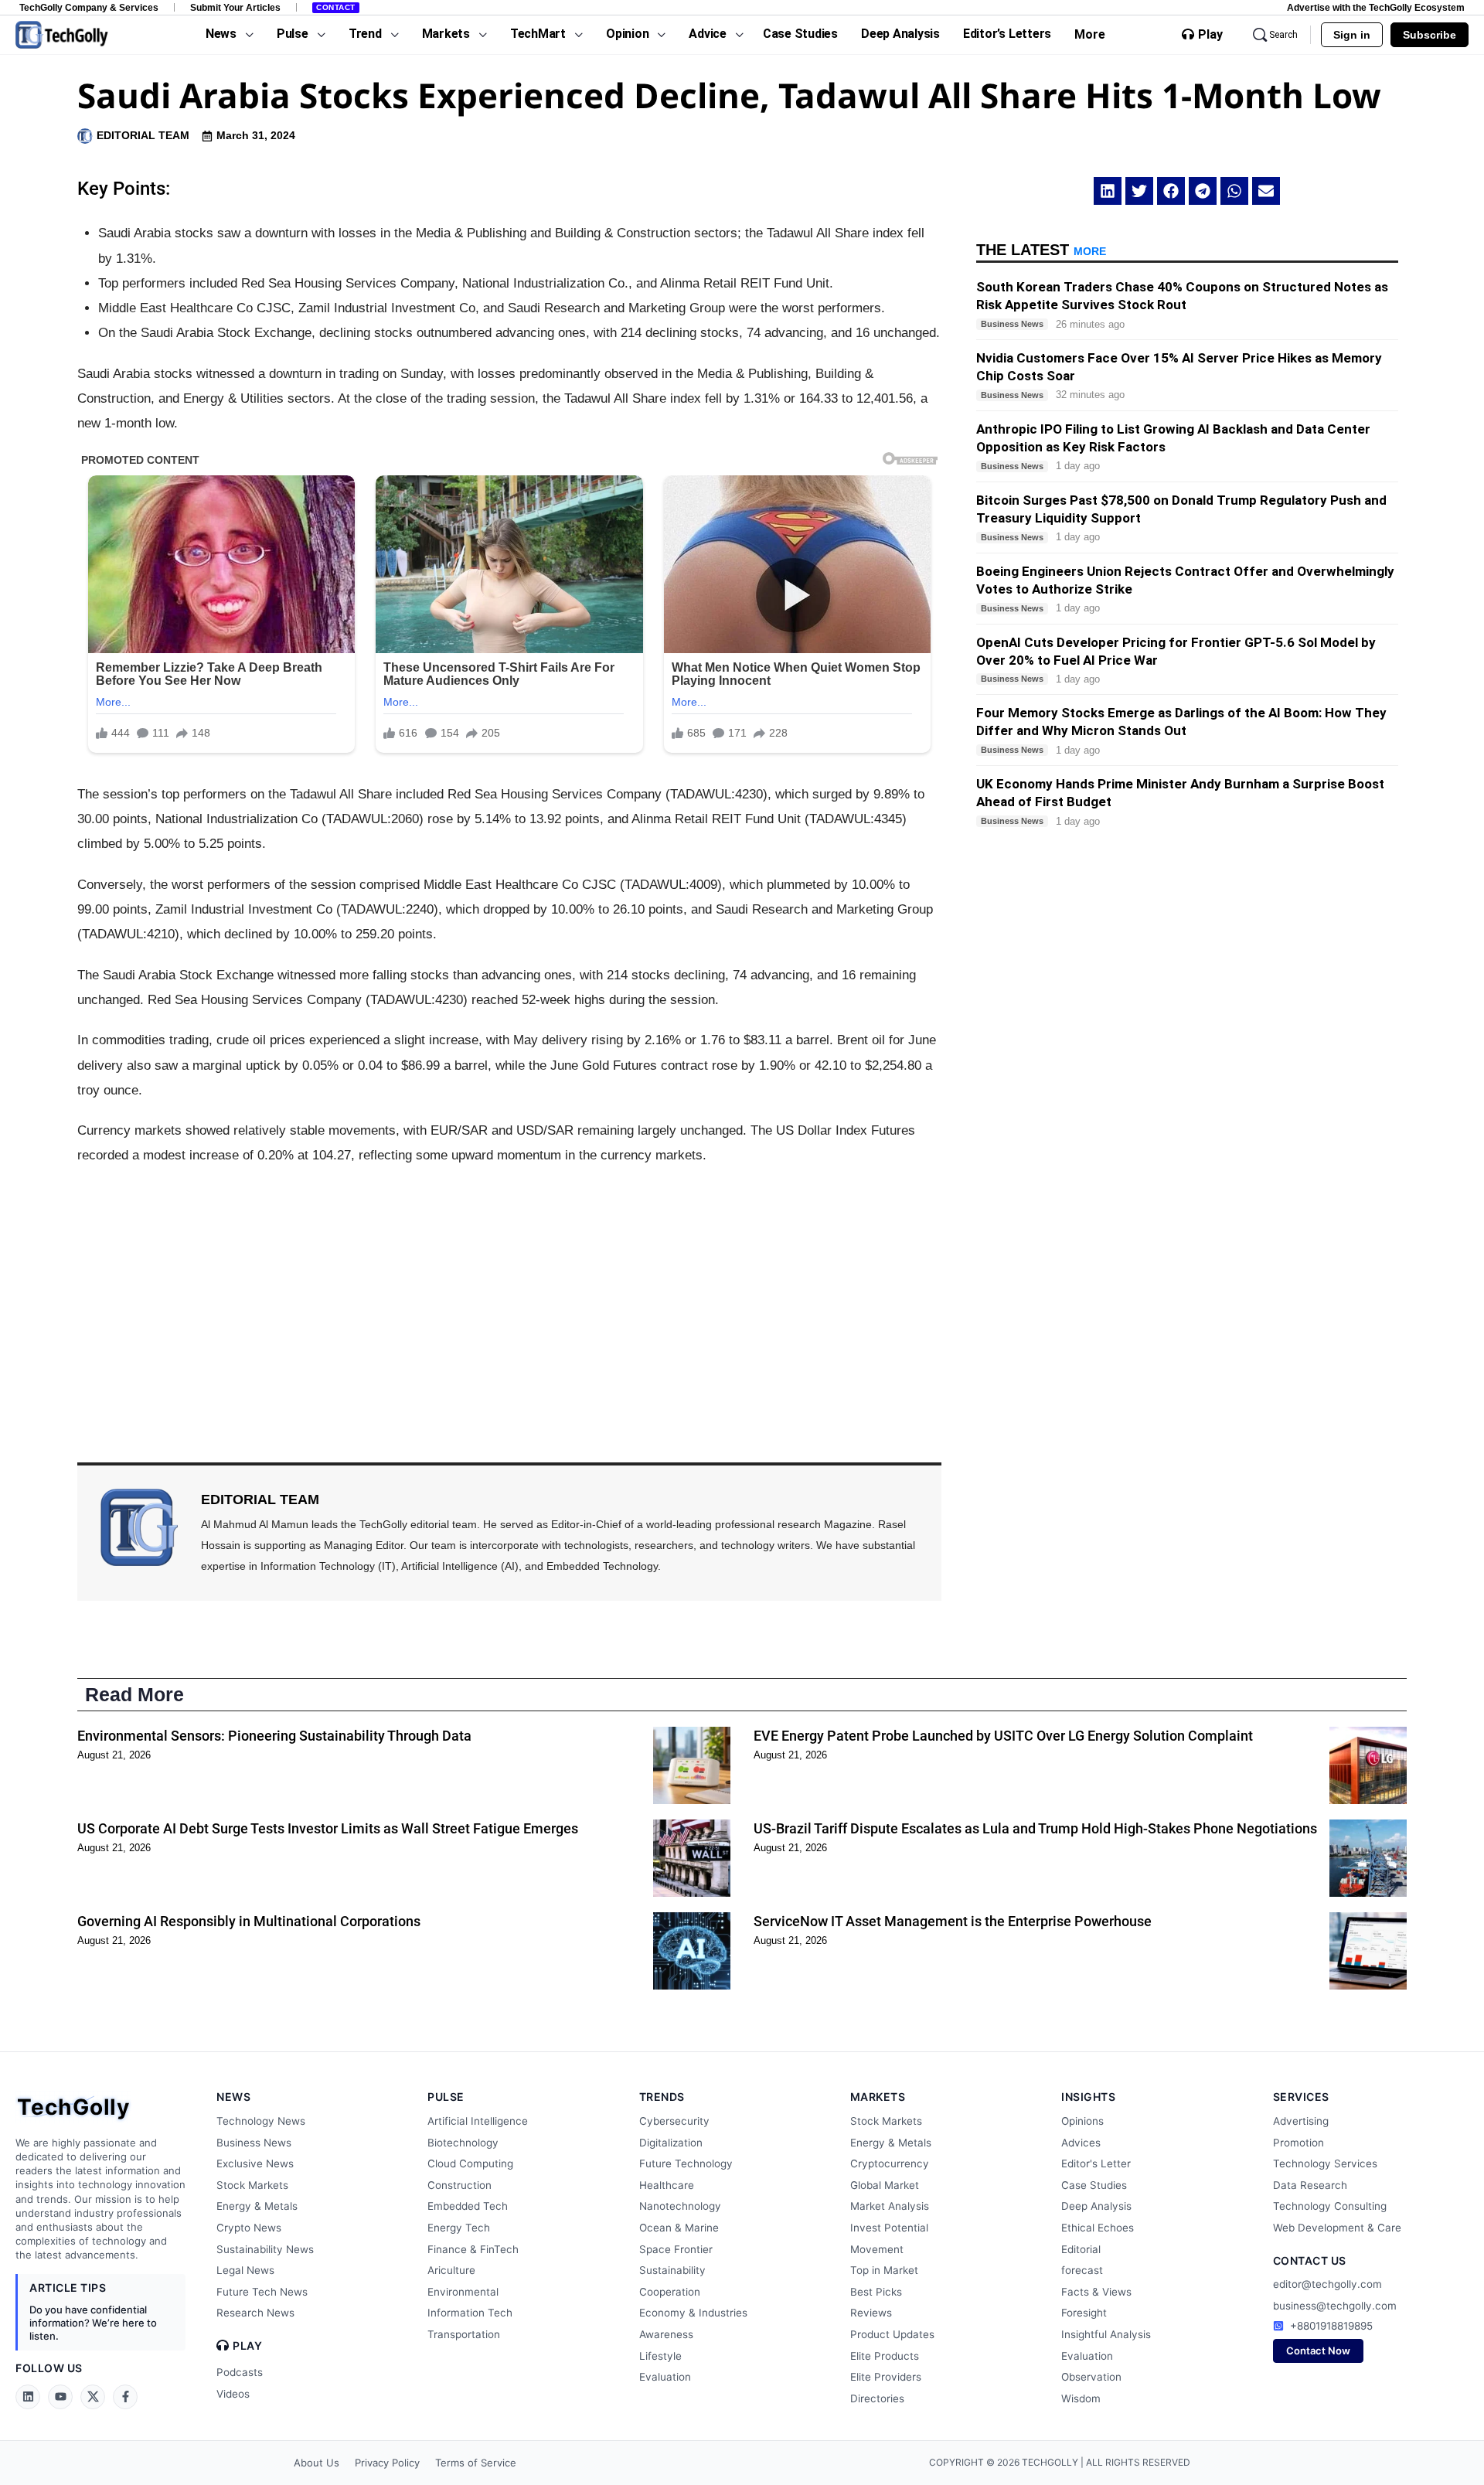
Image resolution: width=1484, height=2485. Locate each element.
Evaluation (665, 2377)
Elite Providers (886, 2377)
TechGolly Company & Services (89, 7)
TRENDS (662, 2097)
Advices (1081, 2143)
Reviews (871, 2313)
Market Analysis (890, 2206)
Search (1283, 35)
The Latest (1041, 250)
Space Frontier (676, 2249)
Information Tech (470, 2313)
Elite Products (885, 2356)
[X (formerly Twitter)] (93, 2397)
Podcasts (240, 2372)
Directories (877, 2398)
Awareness (666, 2334)
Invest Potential (889, 2228)
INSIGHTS (1088, 2097)
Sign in (1352, 35)
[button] (1108, 191)
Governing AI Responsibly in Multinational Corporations (249, 1921)
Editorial (1081, 2249)
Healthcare (667, 2185)
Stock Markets (252, 2185)
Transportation (464, 2334)
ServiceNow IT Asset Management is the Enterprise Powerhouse (953, 1921)
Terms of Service (476, 2463)
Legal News (245, 2270)
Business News (254, 2143)
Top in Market (884, 2270)
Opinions (1082, 2121)
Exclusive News (255, 2163)
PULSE (446, 2097)
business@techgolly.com (1335, 2306)
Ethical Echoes (1098, 2228)
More (1090, 34)
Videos (233, 2394)
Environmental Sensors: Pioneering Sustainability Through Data (274, 1736)
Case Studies (1094, 2185)
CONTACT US (1310, 2260)
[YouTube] (60, 2397)
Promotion (1298, 2143)
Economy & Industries (693, 2313)
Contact (336, 7)
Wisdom (1081, 2398)
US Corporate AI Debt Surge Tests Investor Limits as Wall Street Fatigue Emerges (328, 1828)
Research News (255, 2313)
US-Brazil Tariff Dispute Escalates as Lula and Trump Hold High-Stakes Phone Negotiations (1035, 1828)
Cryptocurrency (890, 2163)
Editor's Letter (1096, 2163)
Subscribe (1430, 35)
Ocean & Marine (679, 2228)
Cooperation (670, 2292)
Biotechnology (463, 2143)
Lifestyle (660, 2356)
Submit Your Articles (235, 7)
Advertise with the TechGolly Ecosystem (1376, 7)
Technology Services (1325, 2163)
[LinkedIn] (28, 2397)
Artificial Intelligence (478, 2121)
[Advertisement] (509, 1292)
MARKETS (878, 2097)
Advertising (1301, 2121)
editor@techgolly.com (1327, 2284)
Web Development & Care (1337, 2228)
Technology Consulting (1330, 2206)
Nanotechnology (680, 2206)
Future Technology (686, 2163)
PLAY (247, 2346)
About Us (317, 2463)
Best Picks (876, 2292)
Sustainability (672, 2270)
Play (1210, 35)
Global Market (885, 2185)
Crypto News (249, 2228)
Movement (877, 2249)
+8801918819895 (1331, 2326)
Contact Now (1318, 2351)
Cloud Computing (470, 2163)
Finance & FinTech (473, 2249)
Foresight (1084, 2313)
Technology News (261, 2121)
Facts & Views (1096, 2292)
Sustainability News (265, 2249)
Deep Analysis (1096, 2206)
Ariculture (451, 2270)
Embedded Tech (468, 2206)
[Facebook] (125, 2397)
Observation (1091, 2377)
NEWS (233, 2097)
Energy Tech (459, 2228)
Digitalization (671, 2143)
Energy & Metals (257, 2206)
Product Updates (892, 2334)
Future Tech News (262, 2292)
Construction (459, 2185)
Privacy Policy (387, 2463)
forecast (1082, 2270)
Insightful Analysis (1106, 2334)
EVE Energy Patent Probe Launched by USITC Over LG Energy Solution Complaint (1003, 1736)
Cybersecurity (674, 2121)
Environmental (463, 2292)
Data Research (1310, 2185)
